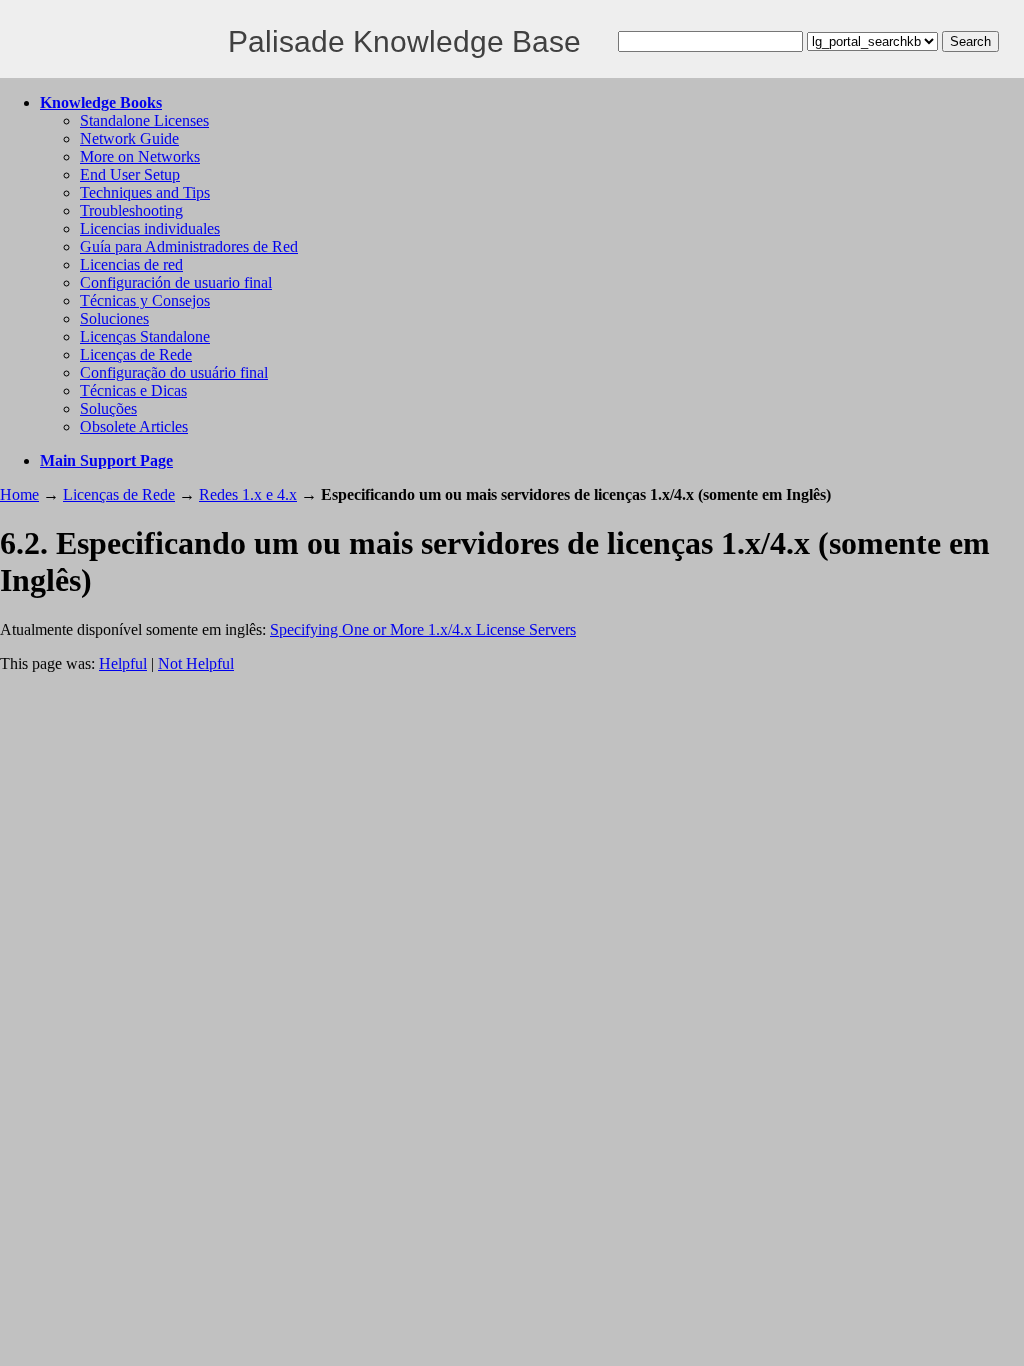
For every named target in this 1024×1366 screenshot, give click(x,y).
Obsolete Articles (134, 426)
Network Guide (129, 138)
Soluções (108, 408)
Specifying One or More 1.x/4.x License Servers (423, 629)
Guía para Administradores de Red (189, 246)
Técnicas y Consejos (145, 300)
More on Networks (140, 156)
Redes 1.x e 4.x (248, 494)
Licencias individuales (150, 228)
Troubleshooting (131, 210)
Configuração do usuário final (174, 372)
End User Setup (130, 174)
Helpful (123, 663)
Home (19, 494)
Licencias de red (131, 264)
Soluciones (114, 318)
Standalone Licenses (144, 120)
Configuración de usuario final (176, 282)
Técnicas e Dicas (133, 390)
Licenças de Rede (136, 354)
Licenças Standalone (145, 336)
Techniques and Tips (145, 192)
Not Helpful (196, 663)
